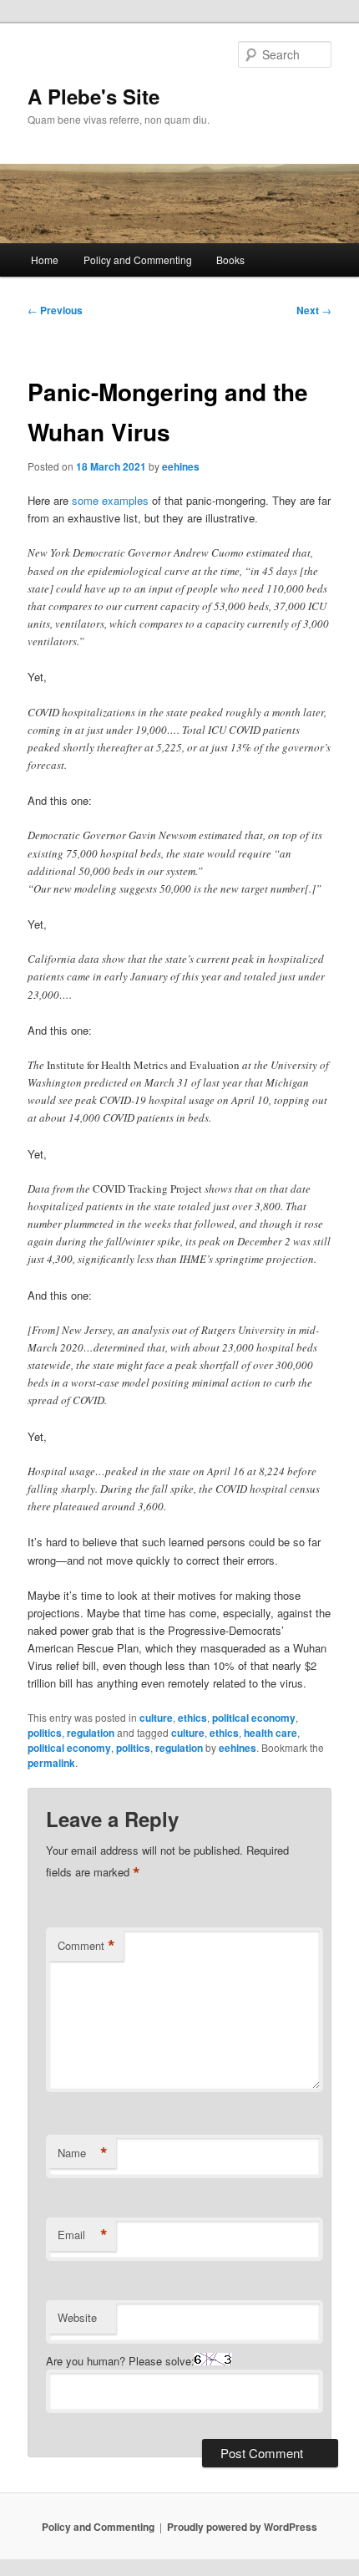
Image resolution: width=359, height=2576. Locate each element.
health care (271, 1733)
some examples (110, 500)
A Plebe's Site (94, 96)
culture (156, 1718)
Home (45, 260)
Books (230, 260)
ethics (192, 1718)
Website (77, 2317)
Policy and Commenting (138, 260)
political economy (254, 1718)
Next (314, 310)
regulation (91, 1733)
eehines (181, 466)
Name (83, 2153)
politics (45, 1733)
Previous (55, 310)
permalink (51, 1763)
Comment (86, 1946)
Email (83, 2235)
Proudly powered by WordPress (242, 2527)
